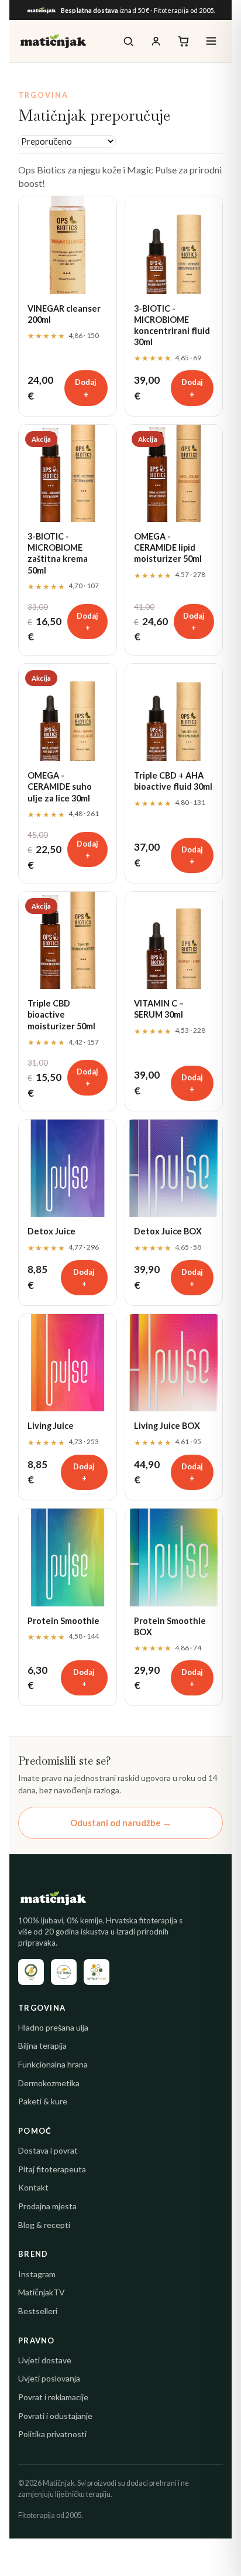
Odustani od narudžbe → (121, 1823)
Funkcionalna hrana (53, 2064)
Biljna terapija (42, 2046)
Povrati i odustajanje (55, 2416)
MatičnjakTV (42, 2292)
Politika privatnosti (52, 2434)
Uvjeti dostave (45, 2360)
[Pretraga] (128, 41)
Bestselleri (38, 2311)
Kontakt (33, 2187)
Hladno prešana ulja (53, 2027)
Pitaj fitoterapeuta (52, 2169)
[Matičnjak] (53, 41)
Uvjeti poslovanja (49, 2378)
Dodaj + (86, 388)
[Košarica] (183, 41)
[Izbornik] (211, 41)
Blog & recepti (44, 2225)
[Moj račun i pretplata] (156, 41)
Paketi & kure (43, 2101)
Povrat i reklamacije (53, 2397)
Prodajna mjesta (47, 2206)
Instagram (37, 2274)
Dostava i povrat (48, 2150)
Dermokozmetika (49, 2083)
